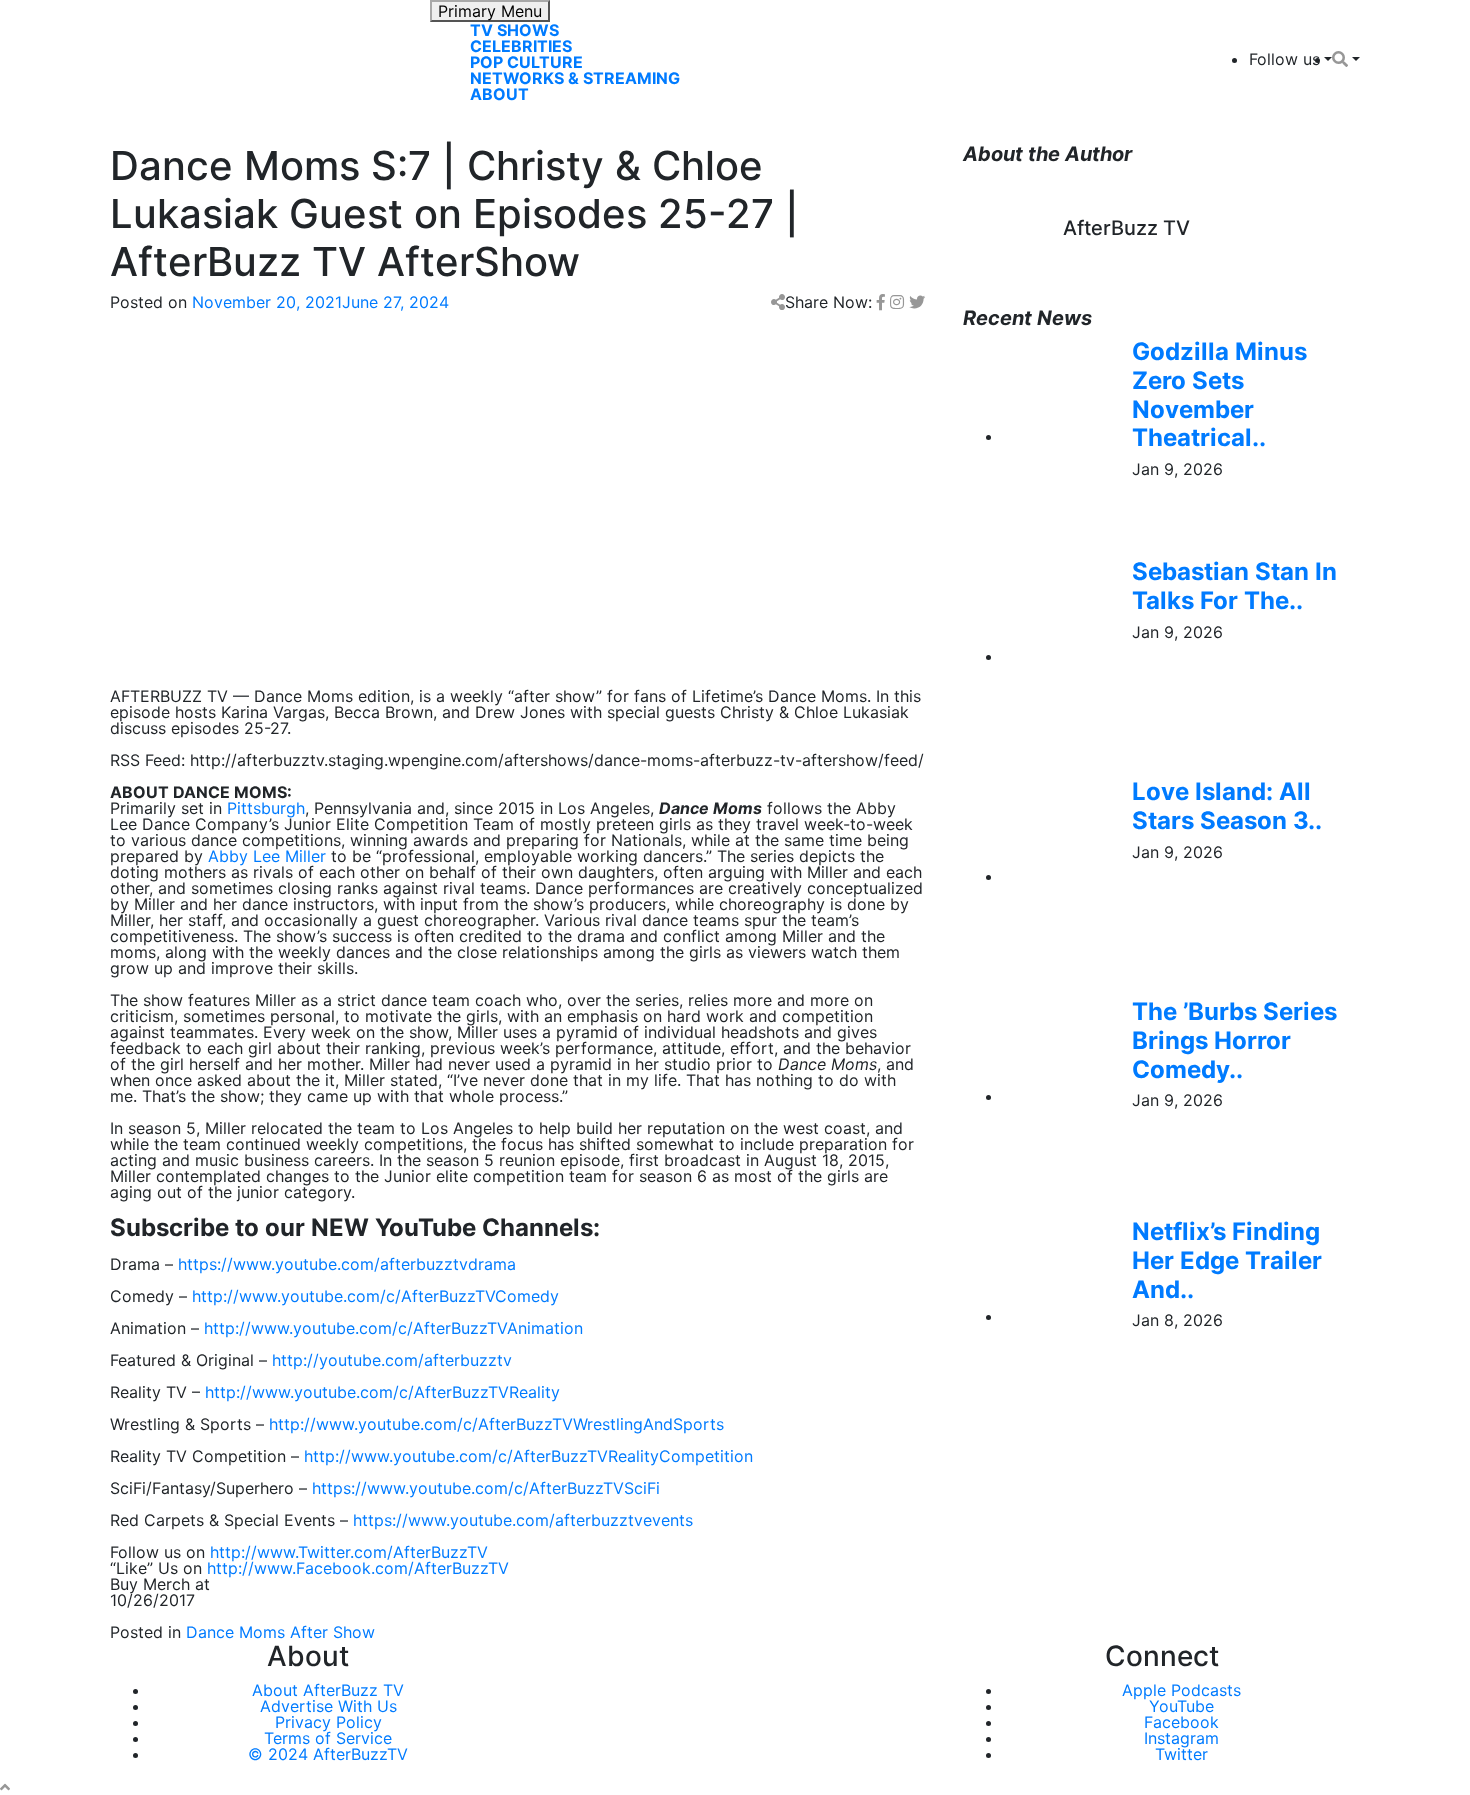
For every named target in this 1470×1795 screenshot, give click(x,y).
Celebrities (521, 46)
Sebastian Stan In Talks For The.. (1234, 586)
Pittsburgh (266, 808)
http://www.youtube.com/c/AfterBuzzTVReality (382, 1392)
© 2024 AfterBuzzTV (328, 1754)
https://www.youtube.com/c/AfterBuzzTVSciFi (486, 1488)
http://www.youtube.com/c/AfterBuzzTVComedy (375, 1296)
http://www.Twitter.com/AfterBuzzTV (349, 1552)
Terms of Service (328, 1738)
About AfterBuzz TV (328, 1690)
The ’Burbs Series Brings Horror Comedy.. (1234, 1040)
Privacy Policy (328, 1722)
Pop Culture (526, 62)
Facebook (1181, 1722)
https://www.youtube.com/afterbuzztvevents (523, 1520)
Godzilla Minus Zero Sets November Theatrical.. (1219, 394)
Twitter (1181, 1754)
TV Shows (514, 30)
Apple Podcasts (1181, 1690)
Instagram (1181, 1738)
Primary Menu (490, 11)
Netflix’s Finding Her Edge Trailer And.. (1227, 1260)
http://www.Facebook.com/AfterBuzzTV (358, 1568)
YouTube (1181, 1706)
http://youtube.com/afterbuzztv (392, 1360)
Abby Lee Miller (267, 856)
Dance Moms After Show (280, 1632)
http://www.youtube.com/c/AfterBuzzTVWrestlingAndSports (496, 1424)
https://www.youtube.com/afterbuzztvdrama (347, 1264)
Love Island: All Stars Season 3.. (1227, 806)
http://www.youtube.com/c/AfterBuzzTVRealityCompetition (528, 1456)
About (499, 94)
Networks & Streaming (575, 78)
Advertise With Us (328, 1706)
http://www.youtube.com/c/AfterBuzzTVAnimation (393, 1328)
